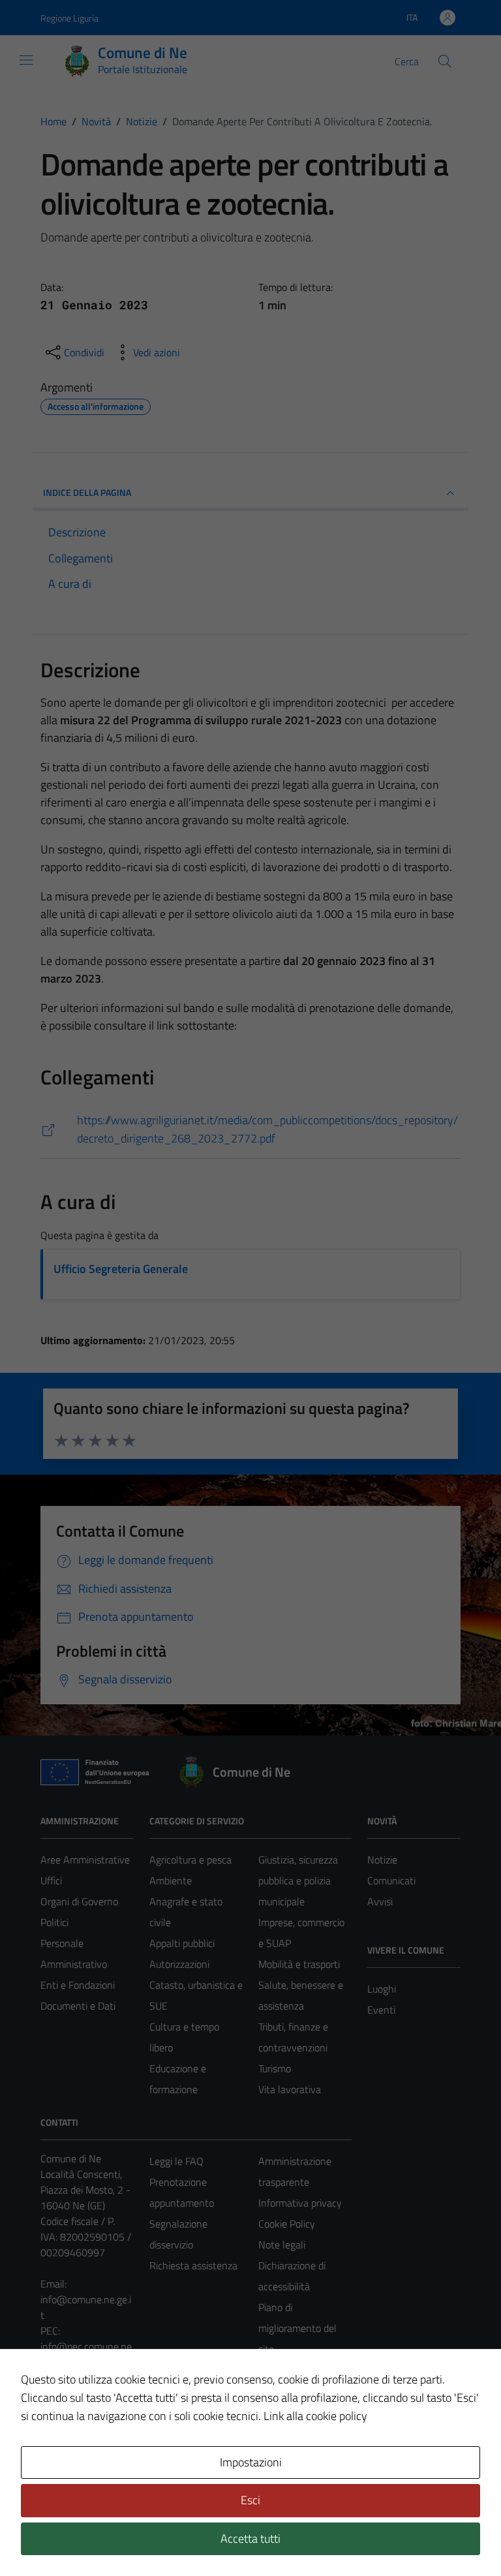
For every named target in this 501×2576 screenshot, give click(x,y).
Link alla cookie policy (315, 2416)
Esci (250, 2500)
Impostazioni (251, 2462)
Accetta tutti (250, 2538)
